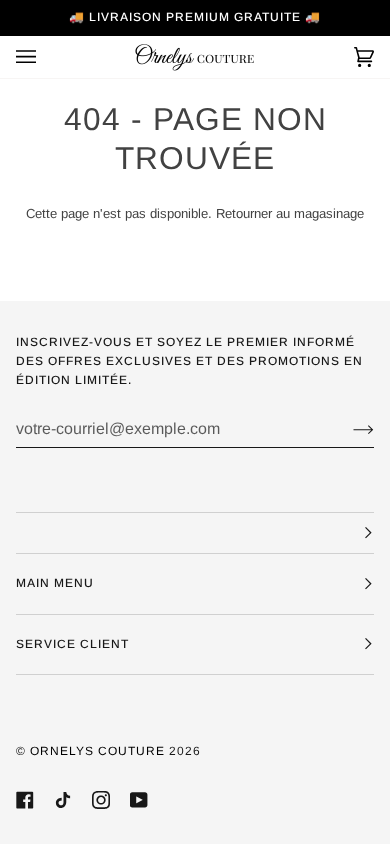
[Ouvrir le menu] (46, 57)
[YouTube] (139, 800)
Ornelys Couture (97, 751)
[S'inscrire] (347, 429)
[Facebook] (25, 800)
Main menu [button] (55, 583)
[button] (195, 533)
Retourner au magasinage (290, 213)
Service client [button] (72, 644)
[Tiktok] (63, 800)
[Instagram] (101, 800)
